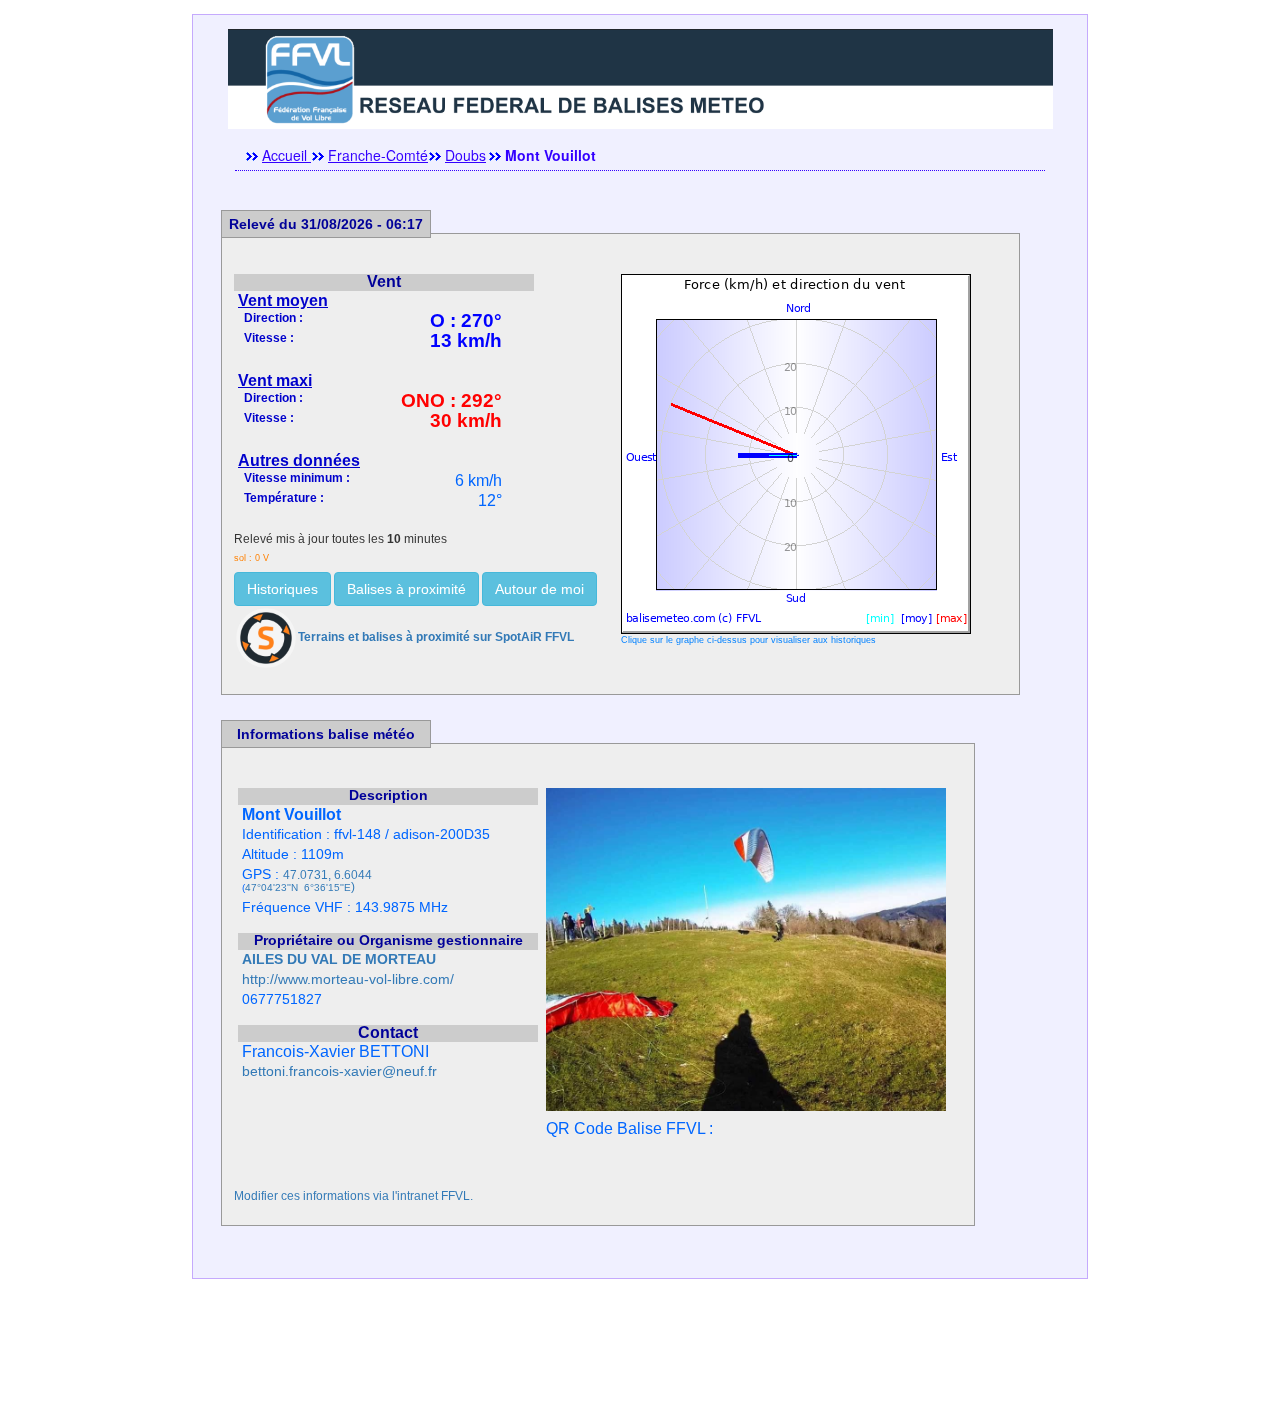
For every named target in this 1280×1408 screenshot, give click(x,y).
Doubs (465, 155)
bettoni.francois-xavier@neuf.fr (339, 1071)
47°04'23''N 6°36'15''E (298, 887)
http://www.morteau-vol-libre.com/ (348, 979)
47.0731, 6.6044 (327, 875)
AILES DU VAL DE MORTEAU (339, 959)
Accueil (286, 155)
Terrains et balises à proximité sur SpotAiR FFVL (436, 637)
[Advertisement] (640, 1363)
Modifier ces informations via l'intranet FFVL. (353, 1196)
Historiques (282, 589)
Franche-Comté (378, 155)
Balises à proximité (406, 589)
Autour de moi (539, 589)
